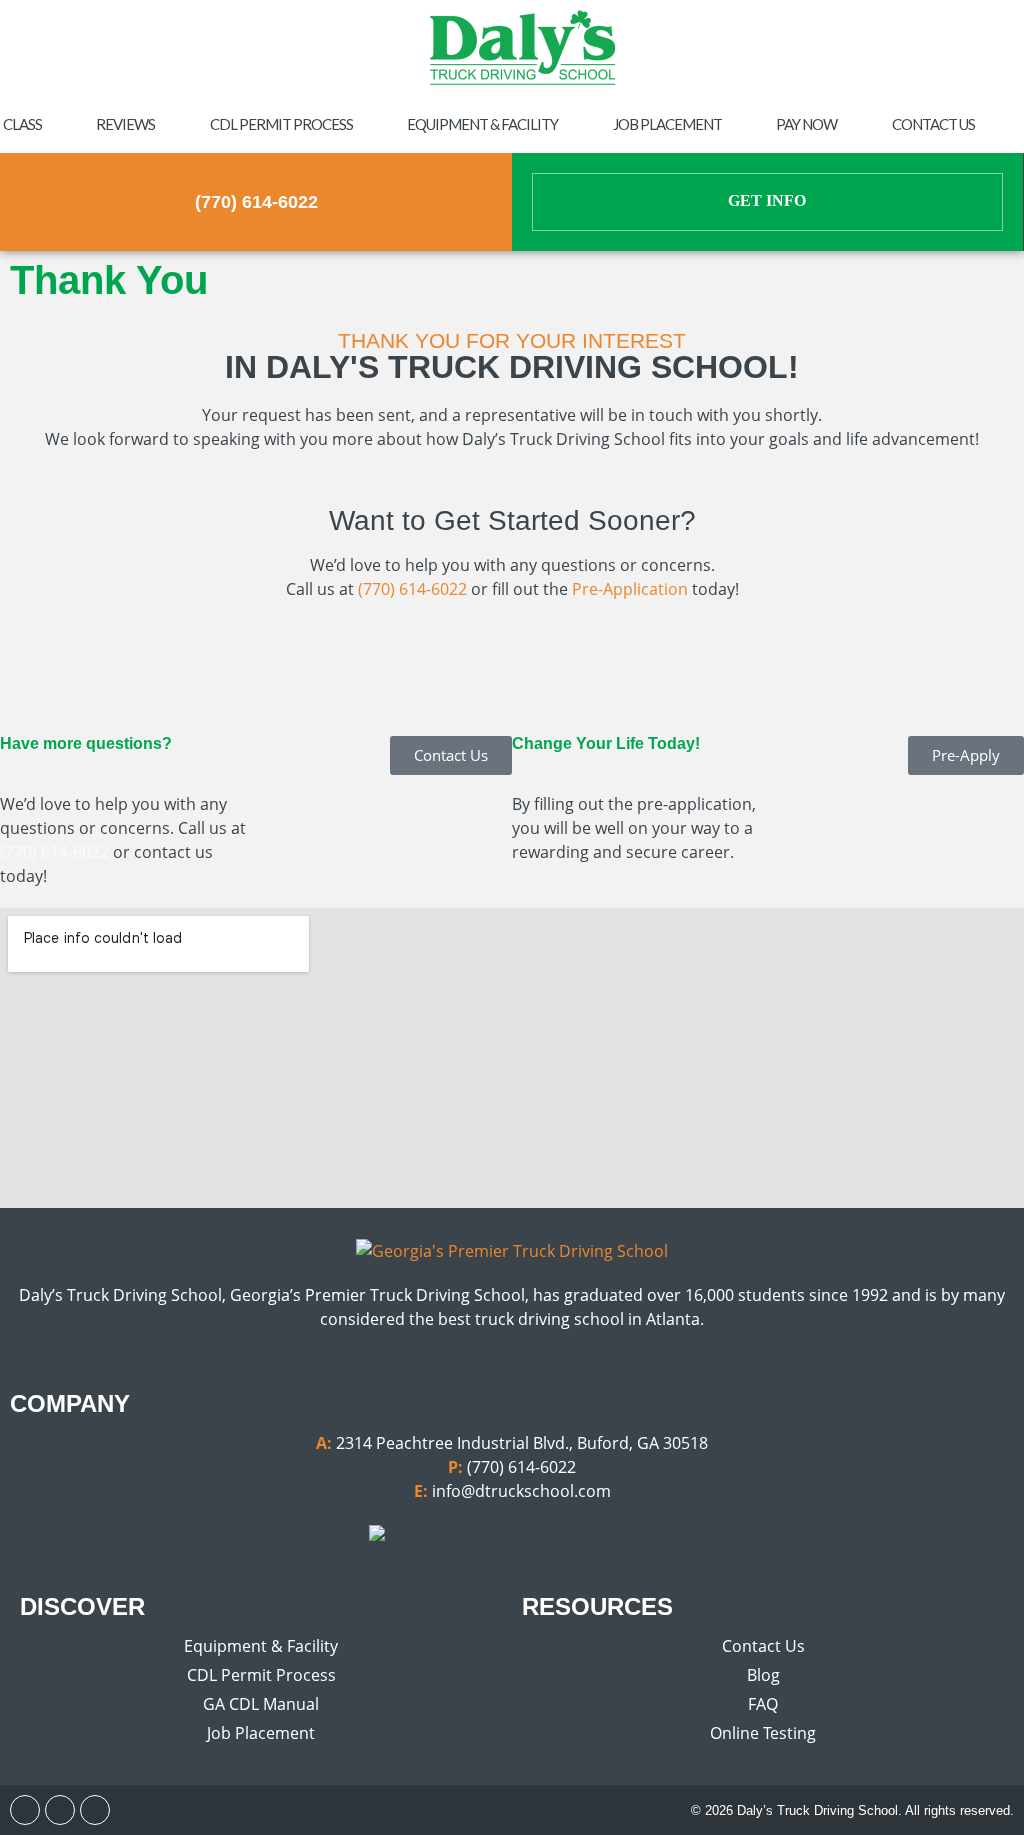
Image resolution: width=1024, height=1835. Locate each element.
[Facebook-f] (25, 1810)
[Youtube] (95, 1810)
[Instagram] (60, 1810)
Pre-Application (630, 589)
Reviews (125, 124)
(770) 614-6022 (256, 202)
